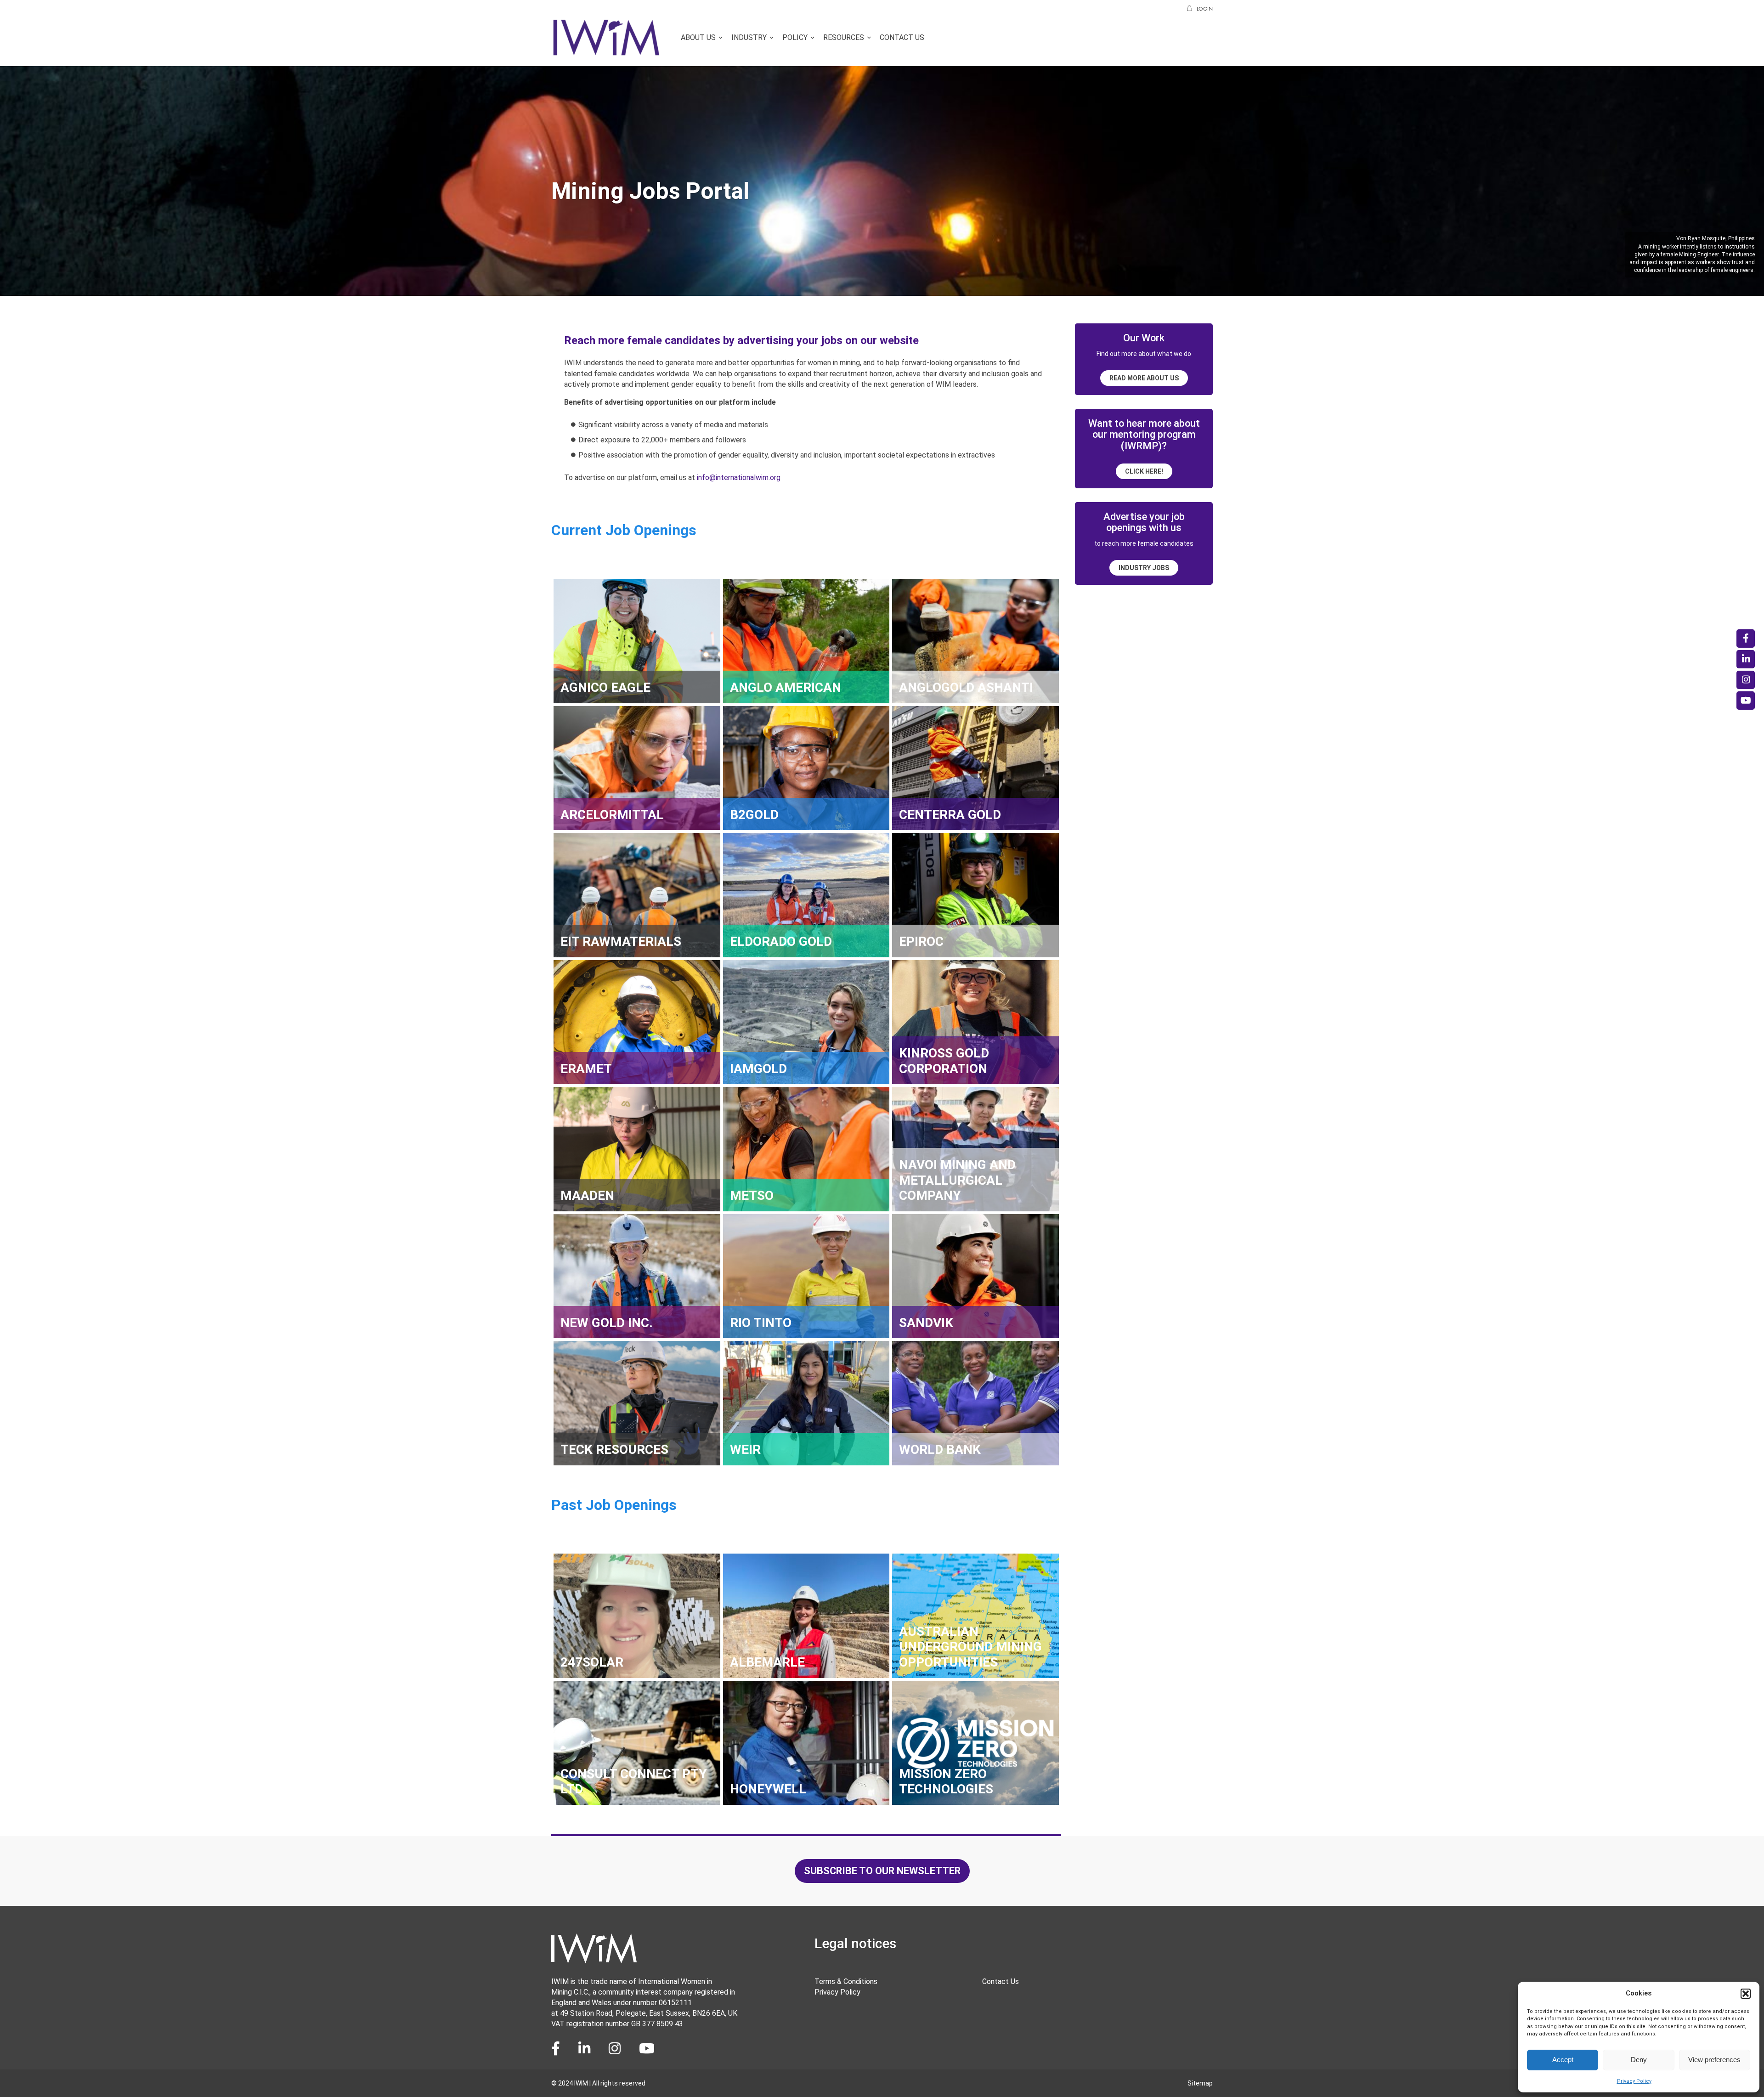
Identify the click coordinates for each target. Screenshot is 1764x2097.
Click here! (1144, 471)
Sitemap (1200, 2083)
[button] (1746, 1994)
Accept (1563, 2060)
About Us (698, 37)
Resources (844, 37)
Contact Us (902, 37)
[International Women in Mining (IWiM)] (606, 52)
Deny (1639, 2060)
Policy (795, 37)
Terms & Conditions (846, 1981)
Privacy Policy (1634, 2081)
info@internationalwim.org (739, 478)
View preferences (1714, 2060)
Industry (749, 37)
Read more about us (1144, 378)
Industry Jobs (1144, 568)
